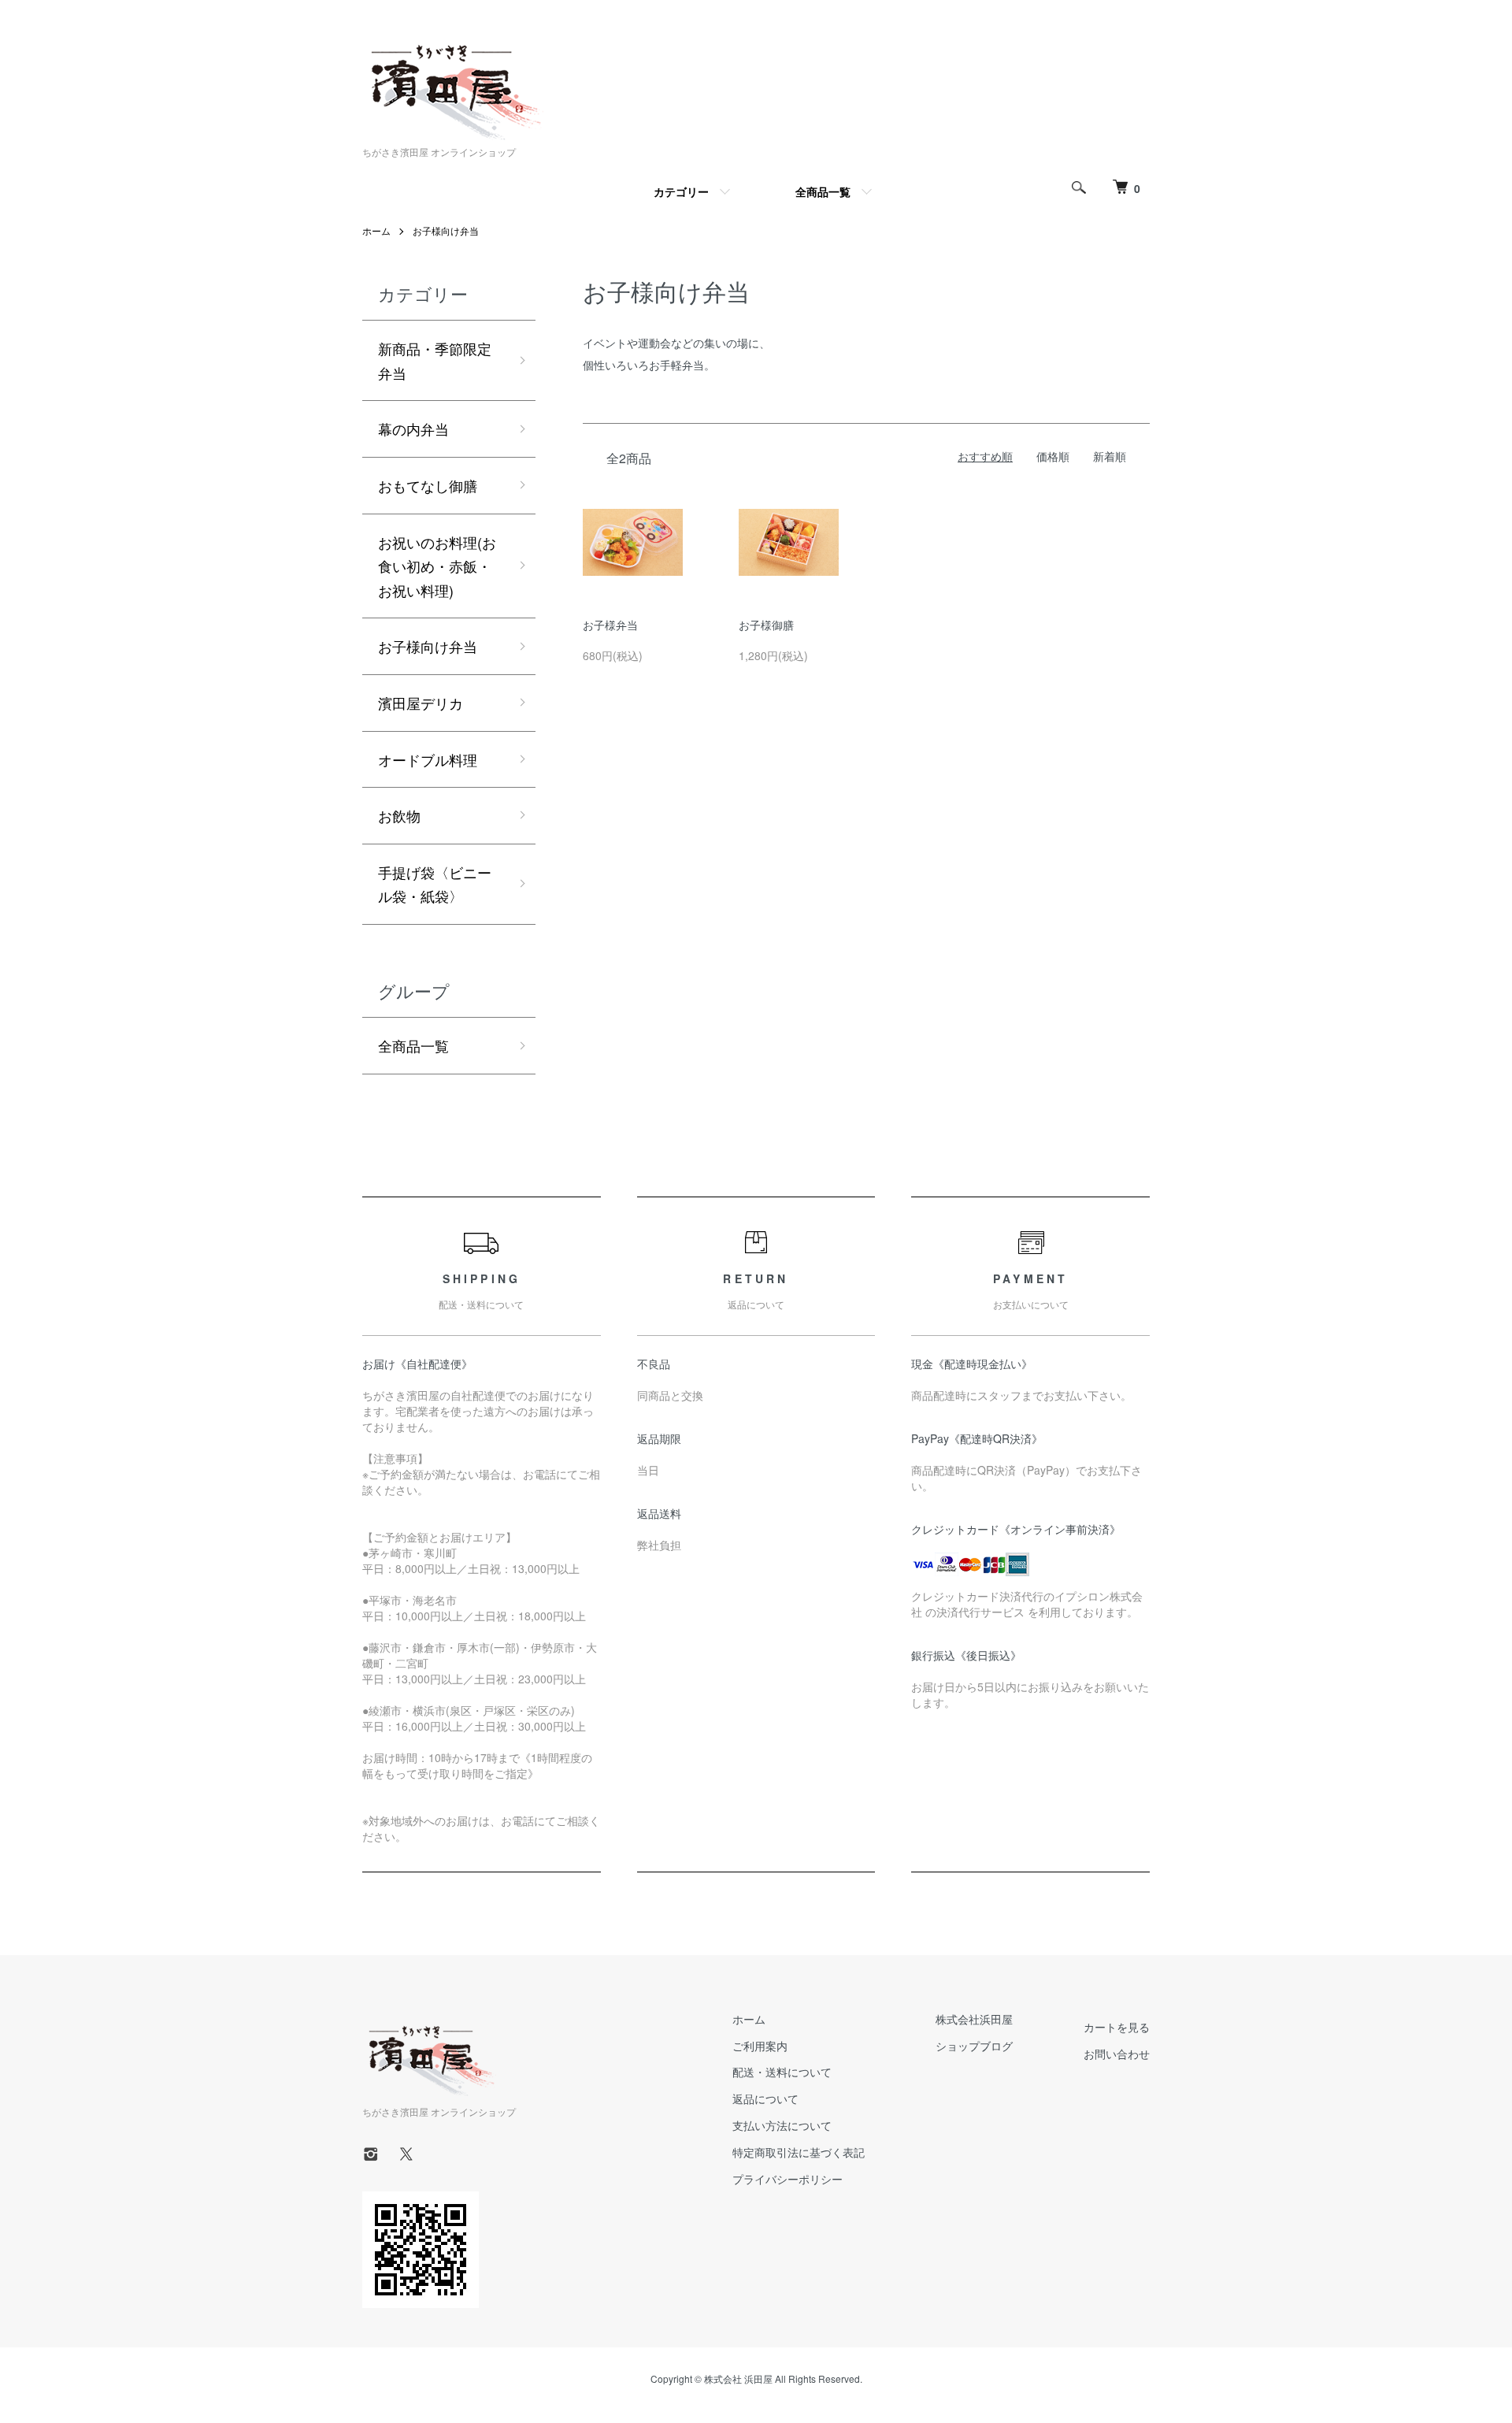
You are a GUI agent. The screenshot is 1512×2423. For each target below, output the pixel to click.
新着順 (1110, 456)
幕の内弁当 (413, 429)
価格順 (1053, 456)
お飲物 (399, 815)
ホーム (376, 230)
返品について (765, 2098)
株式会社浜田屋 (974, 2019)
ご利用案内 (760, 2046)
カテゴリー (681, 191)
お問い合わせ (1117, 2054)
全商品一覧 (823, 191)
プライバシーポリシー (787, 2179)
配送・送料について (782, 2072)
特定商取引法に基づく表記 (799, 2152)
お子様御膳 (766, 625)
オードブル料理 (428, 759)
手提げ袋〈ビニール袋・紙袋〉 (435, 884)
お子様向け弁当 (446, 230)
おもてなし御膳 (428, 485)
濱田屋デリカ (421, 703)
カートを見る (1117, 2027)
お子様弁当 (610, 625)
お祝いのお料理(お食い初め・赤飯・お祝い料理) (437, 566)
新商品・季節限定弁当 (435, 360)
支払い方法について (782, 2125)
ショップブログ (974, 2046)
